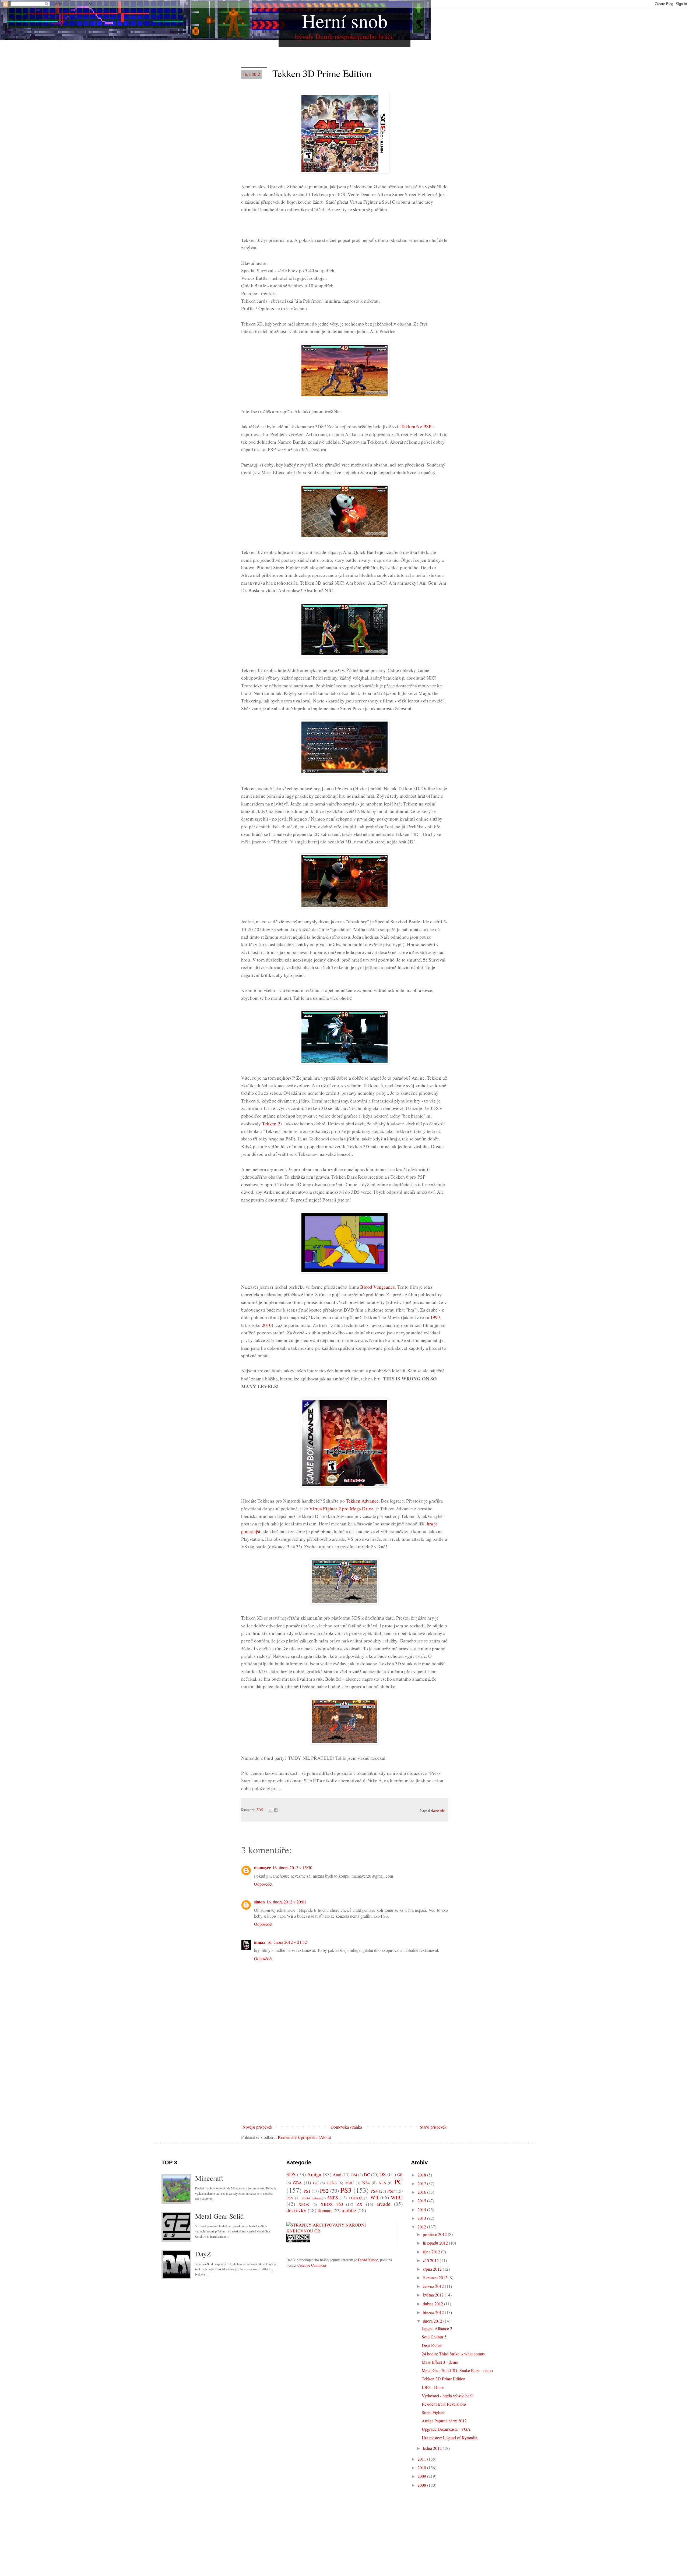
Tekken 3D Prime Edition (444, 2379)
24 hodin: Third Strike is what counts (453, 2354)
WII (374, 2197)
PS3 (346, 2190)
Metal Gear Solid (219, 2216)
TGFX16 (355, 2198)
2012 (422, 2227)
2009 (422, 2476)
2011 (422, 2459)
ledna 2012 (433, 2448)
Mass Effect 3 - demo (440, 2362)
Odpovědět (263, 1884)
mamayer (262, 1867)
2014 (422, 2209)
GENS (332, 2183)
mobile (349, 2210)
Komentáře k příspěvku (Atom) (304, 2137)
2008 (422, 2485)
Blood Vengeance (377, 1287)
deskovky (296, 2210)
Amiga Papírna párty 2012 (444, 2421)
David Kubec (368, 2260)
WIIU (397, 2197)
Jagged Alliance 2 (437, 2328)
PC (398, 2182)
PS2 (324, 2191)
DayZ (203, 2254)
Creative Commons (312, 2265)
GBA (297, 2183)
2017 (422, 2183)
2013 (422, 2218)
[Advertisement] (344, 2082)
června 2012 (434, 2286)
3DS (260, 1810)
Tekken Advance (362, 1501)
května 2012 (434, 2295)
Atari (337, 2174)
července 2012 (436, 2278)
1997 (435, 1317)
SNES (333, 2198)
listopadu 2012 (436, 2243)
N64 (366, 2183)
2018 (422, 2175)
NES (382, 2183)
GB (400, 2175)
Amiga (314, 2174)
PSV (290, 2198)
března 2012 (434, 2312)
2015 (422, 2201)
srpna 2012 (433, 2269)
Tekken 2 (271, 1124)
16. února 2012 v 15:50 (292, 1867)
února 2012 (433, 2321)
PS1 (307, 2191)
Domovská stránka (346, 2127)
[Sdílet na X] (270, 1810)
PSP (391, 2191)
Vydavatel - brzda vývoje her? (447, 2396)
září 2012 (431, 2260)
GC (316, 2183)
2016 (422, 2192)
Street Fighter (433, 2412)
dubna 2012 (433, 2304)
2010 (267, 1325)
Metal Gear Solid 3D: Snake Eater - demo (457, 2370)
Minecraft (209, 2178)
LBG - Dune (433, 2387)
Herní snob (345, 20)
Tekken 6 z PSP (416, 427)
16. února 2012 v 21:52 (287, 1942)
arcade (384, 2204)
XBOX (304, 2204)
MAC (350, 2183)
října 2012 (432, 2252)
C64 (354, 2175)
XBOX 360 (332, 2204)
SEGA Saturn (311, 2198)
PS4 (374, 2191)
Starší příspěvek (433, 2127)
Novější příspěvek (257, 2127)
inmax (260, 1942)
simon (259, 1902)
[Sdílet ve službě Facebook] (276, 1810)
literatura (325, 2211)
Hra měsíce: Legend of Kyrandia (449, 2438)
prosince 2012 (435, 2234)
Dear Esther (432, 2345)
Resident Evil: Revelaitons (444, 2404)
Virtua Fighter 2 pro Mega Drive (341, 1509)
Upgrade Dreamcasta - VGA (446, 2429)
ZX (360, 2204)
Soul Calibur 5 (434, 2337)
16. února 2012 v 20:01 (286, 1902)
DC (367, 2174)
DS (383, 2174)
